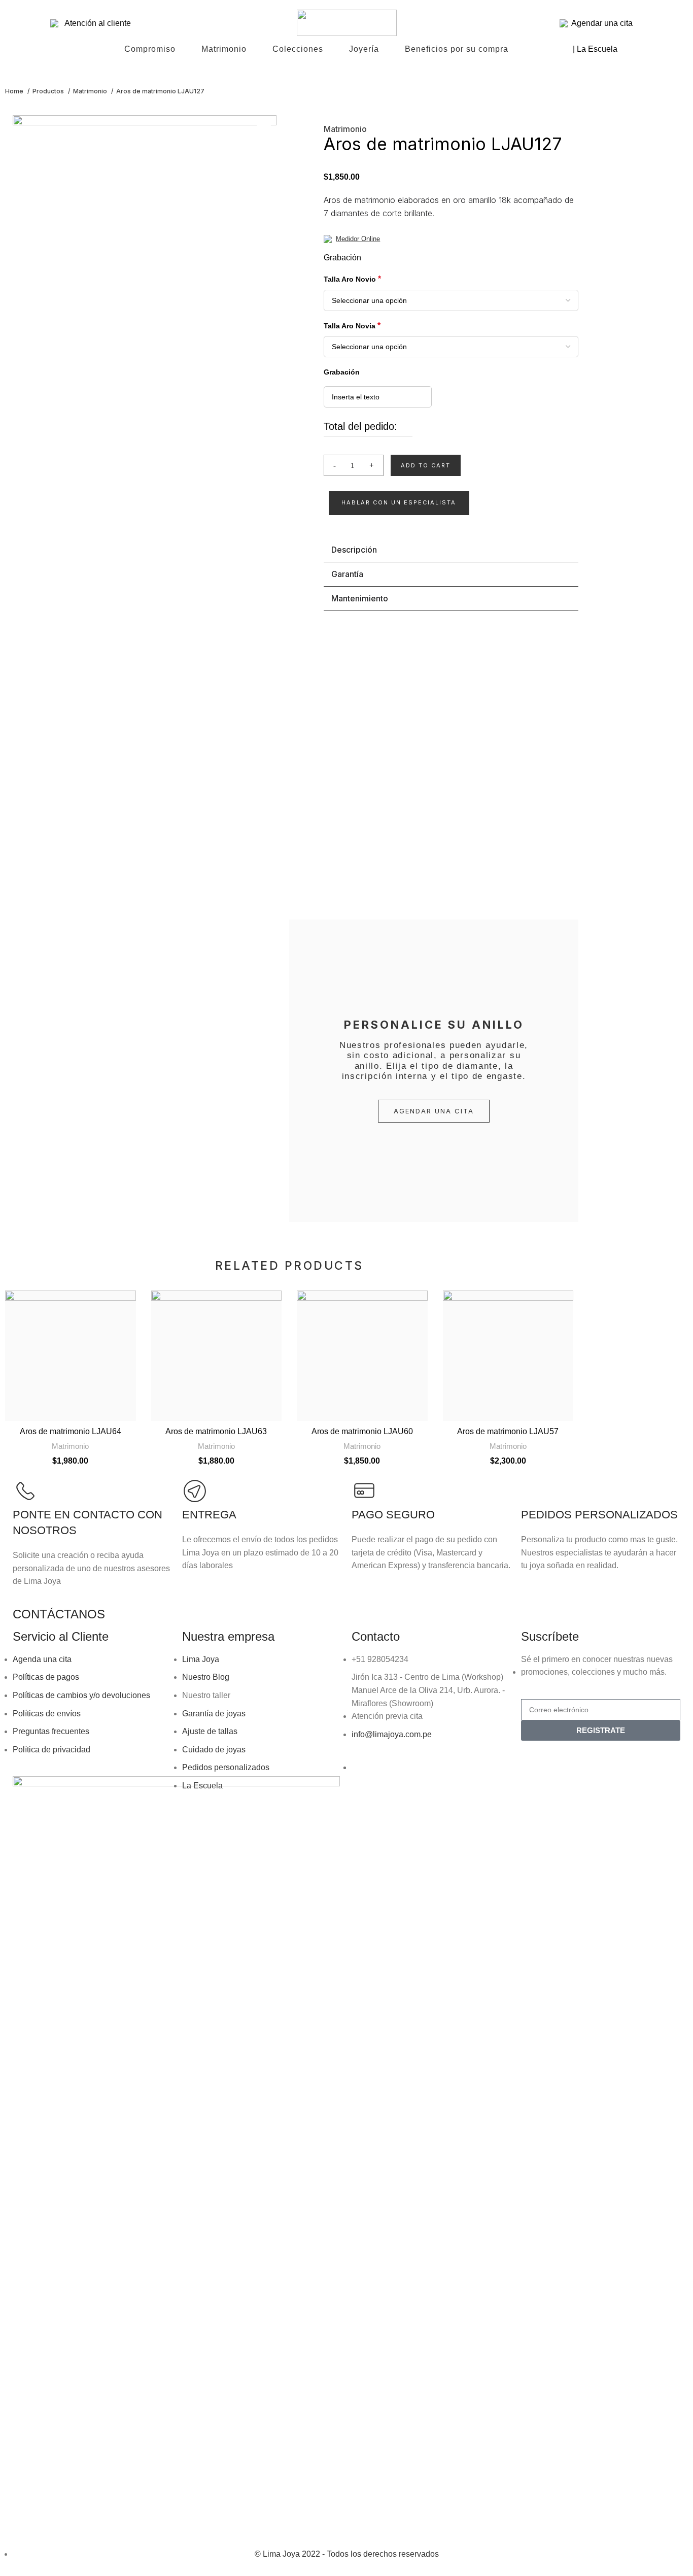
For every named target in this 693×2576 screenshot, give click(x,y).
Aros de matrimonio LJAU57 (508, 1431)
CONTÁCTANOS (59, 1614)
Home (15, 91)
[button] (399, 503)
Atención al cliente (95, 23)
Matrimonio (91, 91)
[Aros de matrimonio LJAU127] (145, 496)
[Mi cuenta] (643, 23)
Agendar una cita (600, 23)
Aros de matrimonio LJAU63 (216, 1431)
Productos (49, 91)
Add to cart (426, 465)
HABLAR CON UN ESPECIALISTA (399, 502)
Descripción (354, 550)
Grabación (342, 258)
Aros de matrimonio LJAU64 (71, 1431)
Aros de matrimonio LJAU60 (362, 1431)
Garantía (347, 574)
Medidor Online (358, 239)
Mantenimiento (360, 598)
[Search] (40, 23)
